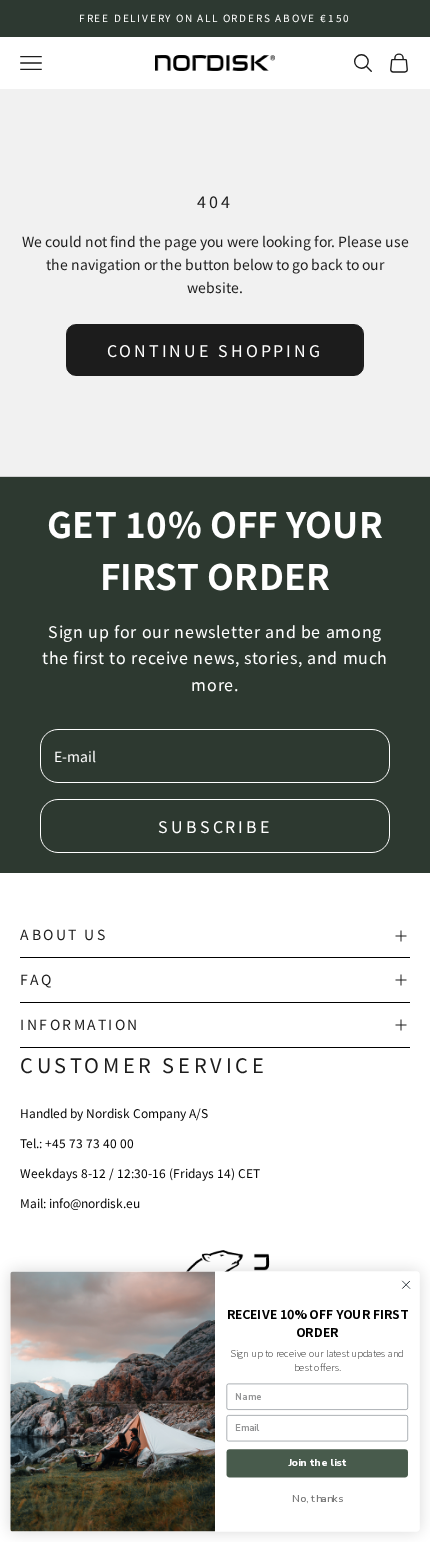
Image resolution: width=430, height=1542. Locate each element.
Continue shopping (215, 350)
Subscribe (215, 826)
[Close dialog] (406, 1285)
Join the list (317, 1463)
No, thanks (317, 1498)
